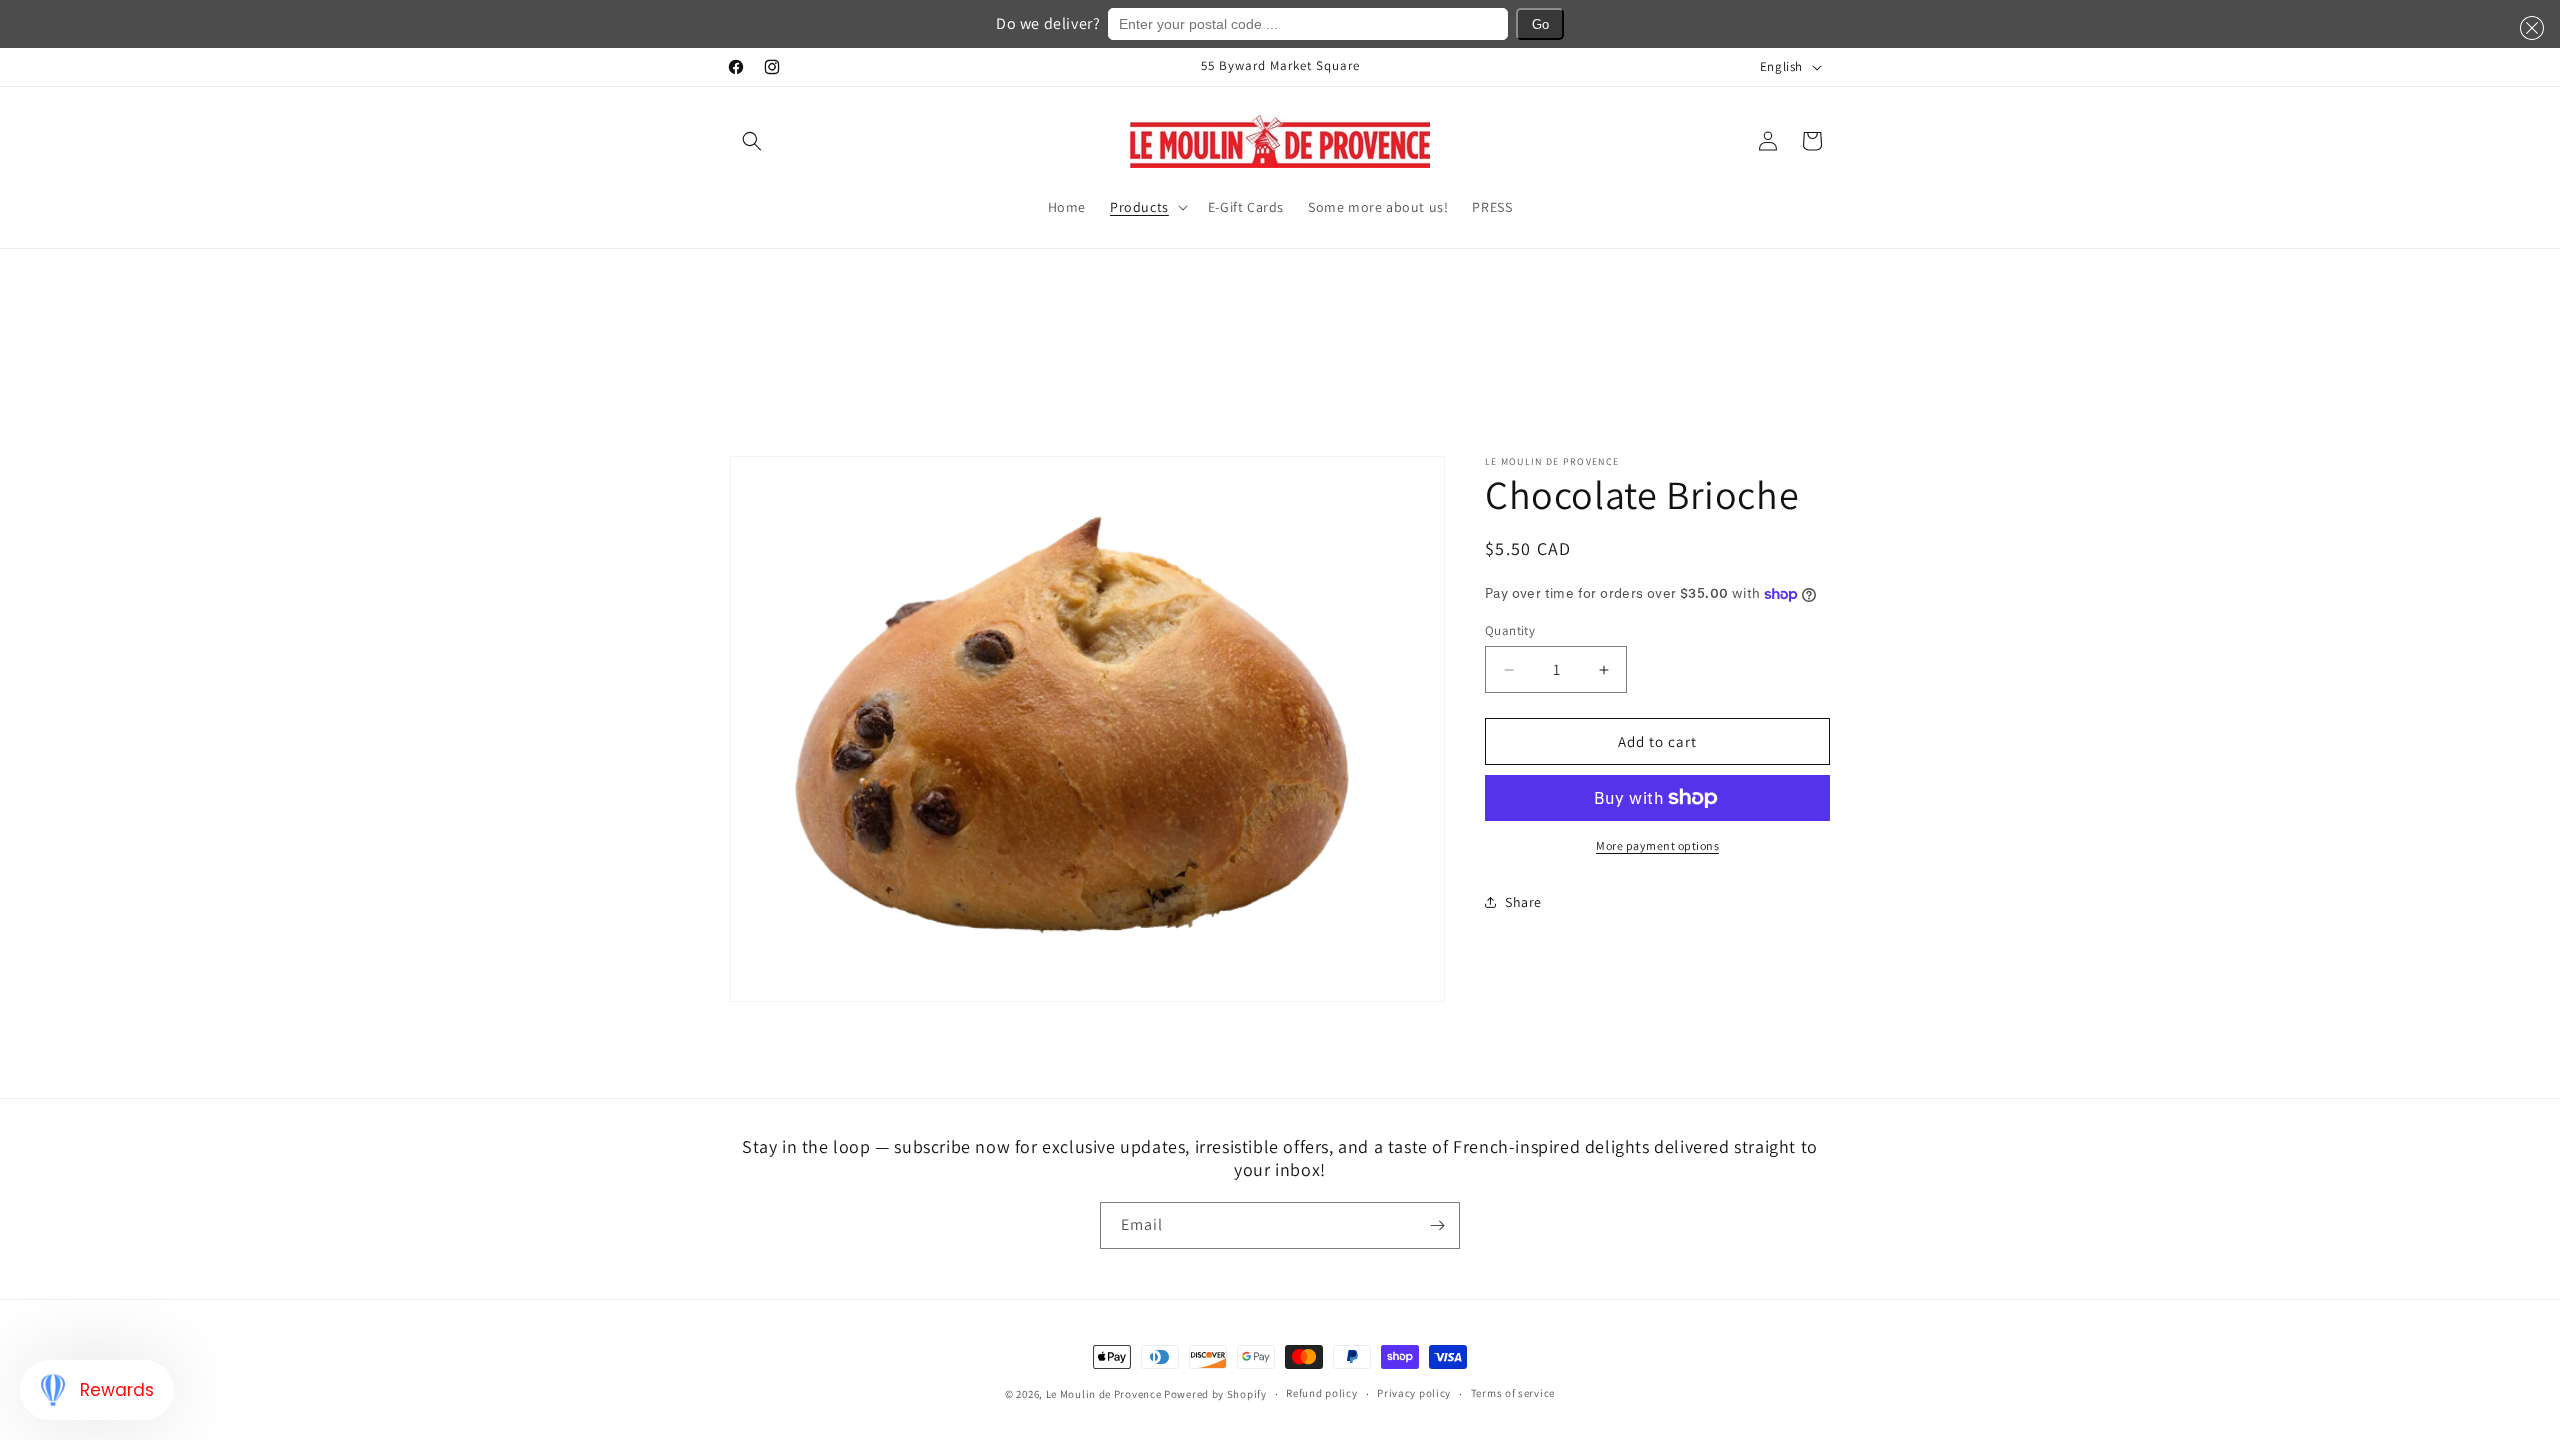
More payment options (1657, 845)
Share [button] (1523, 902)
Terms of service (1513, 1393)
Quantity (1510, 630)
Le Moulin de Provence (1104, 1394)
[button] (752, 141)
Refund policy (1321, 1393)
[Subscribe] (1437, 1225)
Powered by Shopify (1215, 1394)
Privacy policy (1414, 1393)
